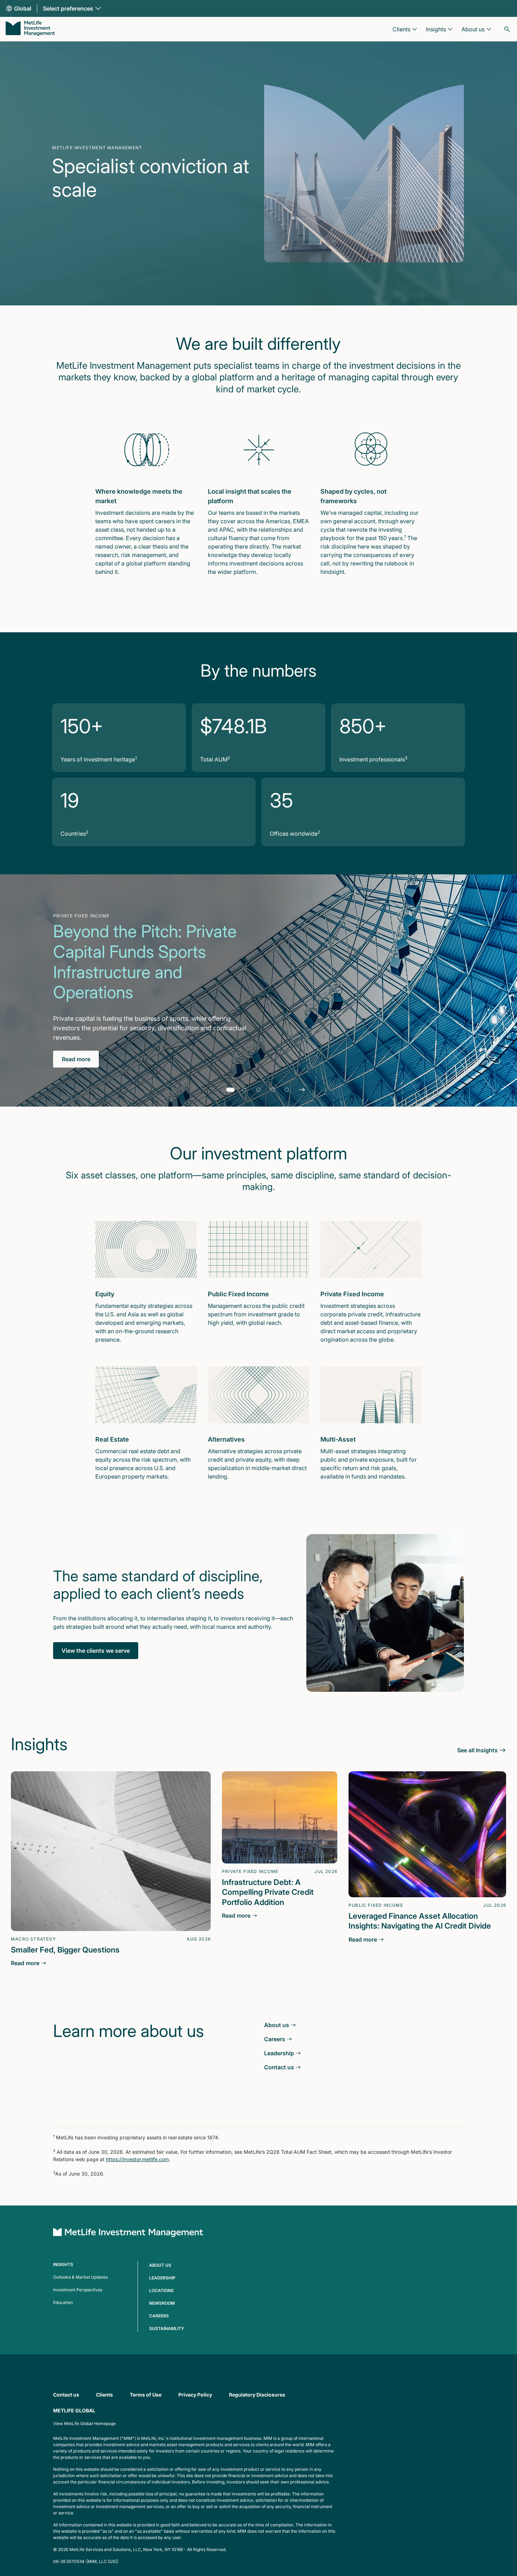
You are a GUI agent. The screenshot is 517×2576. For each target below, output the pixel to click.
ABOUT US (160, 2265)
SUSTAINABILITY (167, 2328)
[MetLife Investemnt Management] (128, 2233)
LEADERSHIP (162, 2278)
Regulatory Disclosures (257, 2395)
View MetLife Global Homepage (84, 2423)
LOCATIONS (161, 2290)
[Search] (507, 29)
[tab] (230, 1090)
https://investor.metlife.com (137, 2159)
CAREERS (159, 2316)
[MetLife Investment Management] (30, 29)
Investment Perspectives (78, 2290)
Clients (104, 2395)
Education (63, 2302)
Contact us (66, 2395)
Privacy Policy (195, 2395)
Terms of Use (146, 2395)
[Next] (302, 1090)
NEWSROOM (162, 2303)
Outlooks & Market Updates (80, 2277)
